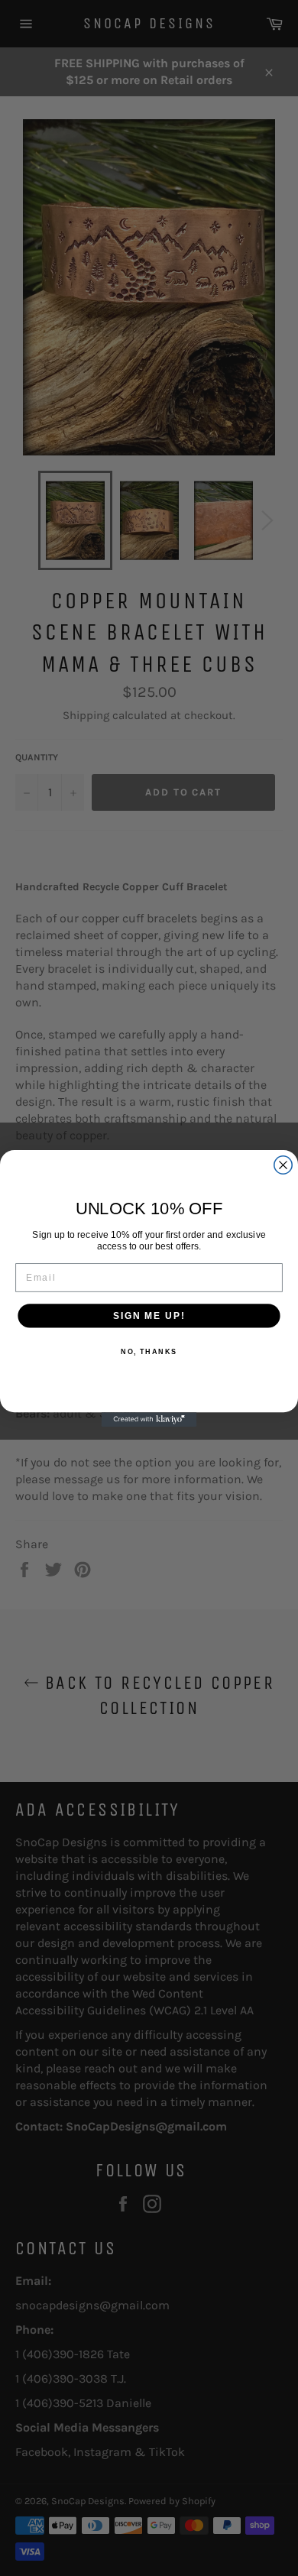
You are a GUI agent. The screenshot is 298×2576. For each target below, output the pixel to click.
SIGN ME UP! (149, 1315)
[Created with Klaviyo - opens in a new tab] (149, 1419)
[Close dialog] (283, 1164)
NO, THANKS (149, 1351)
